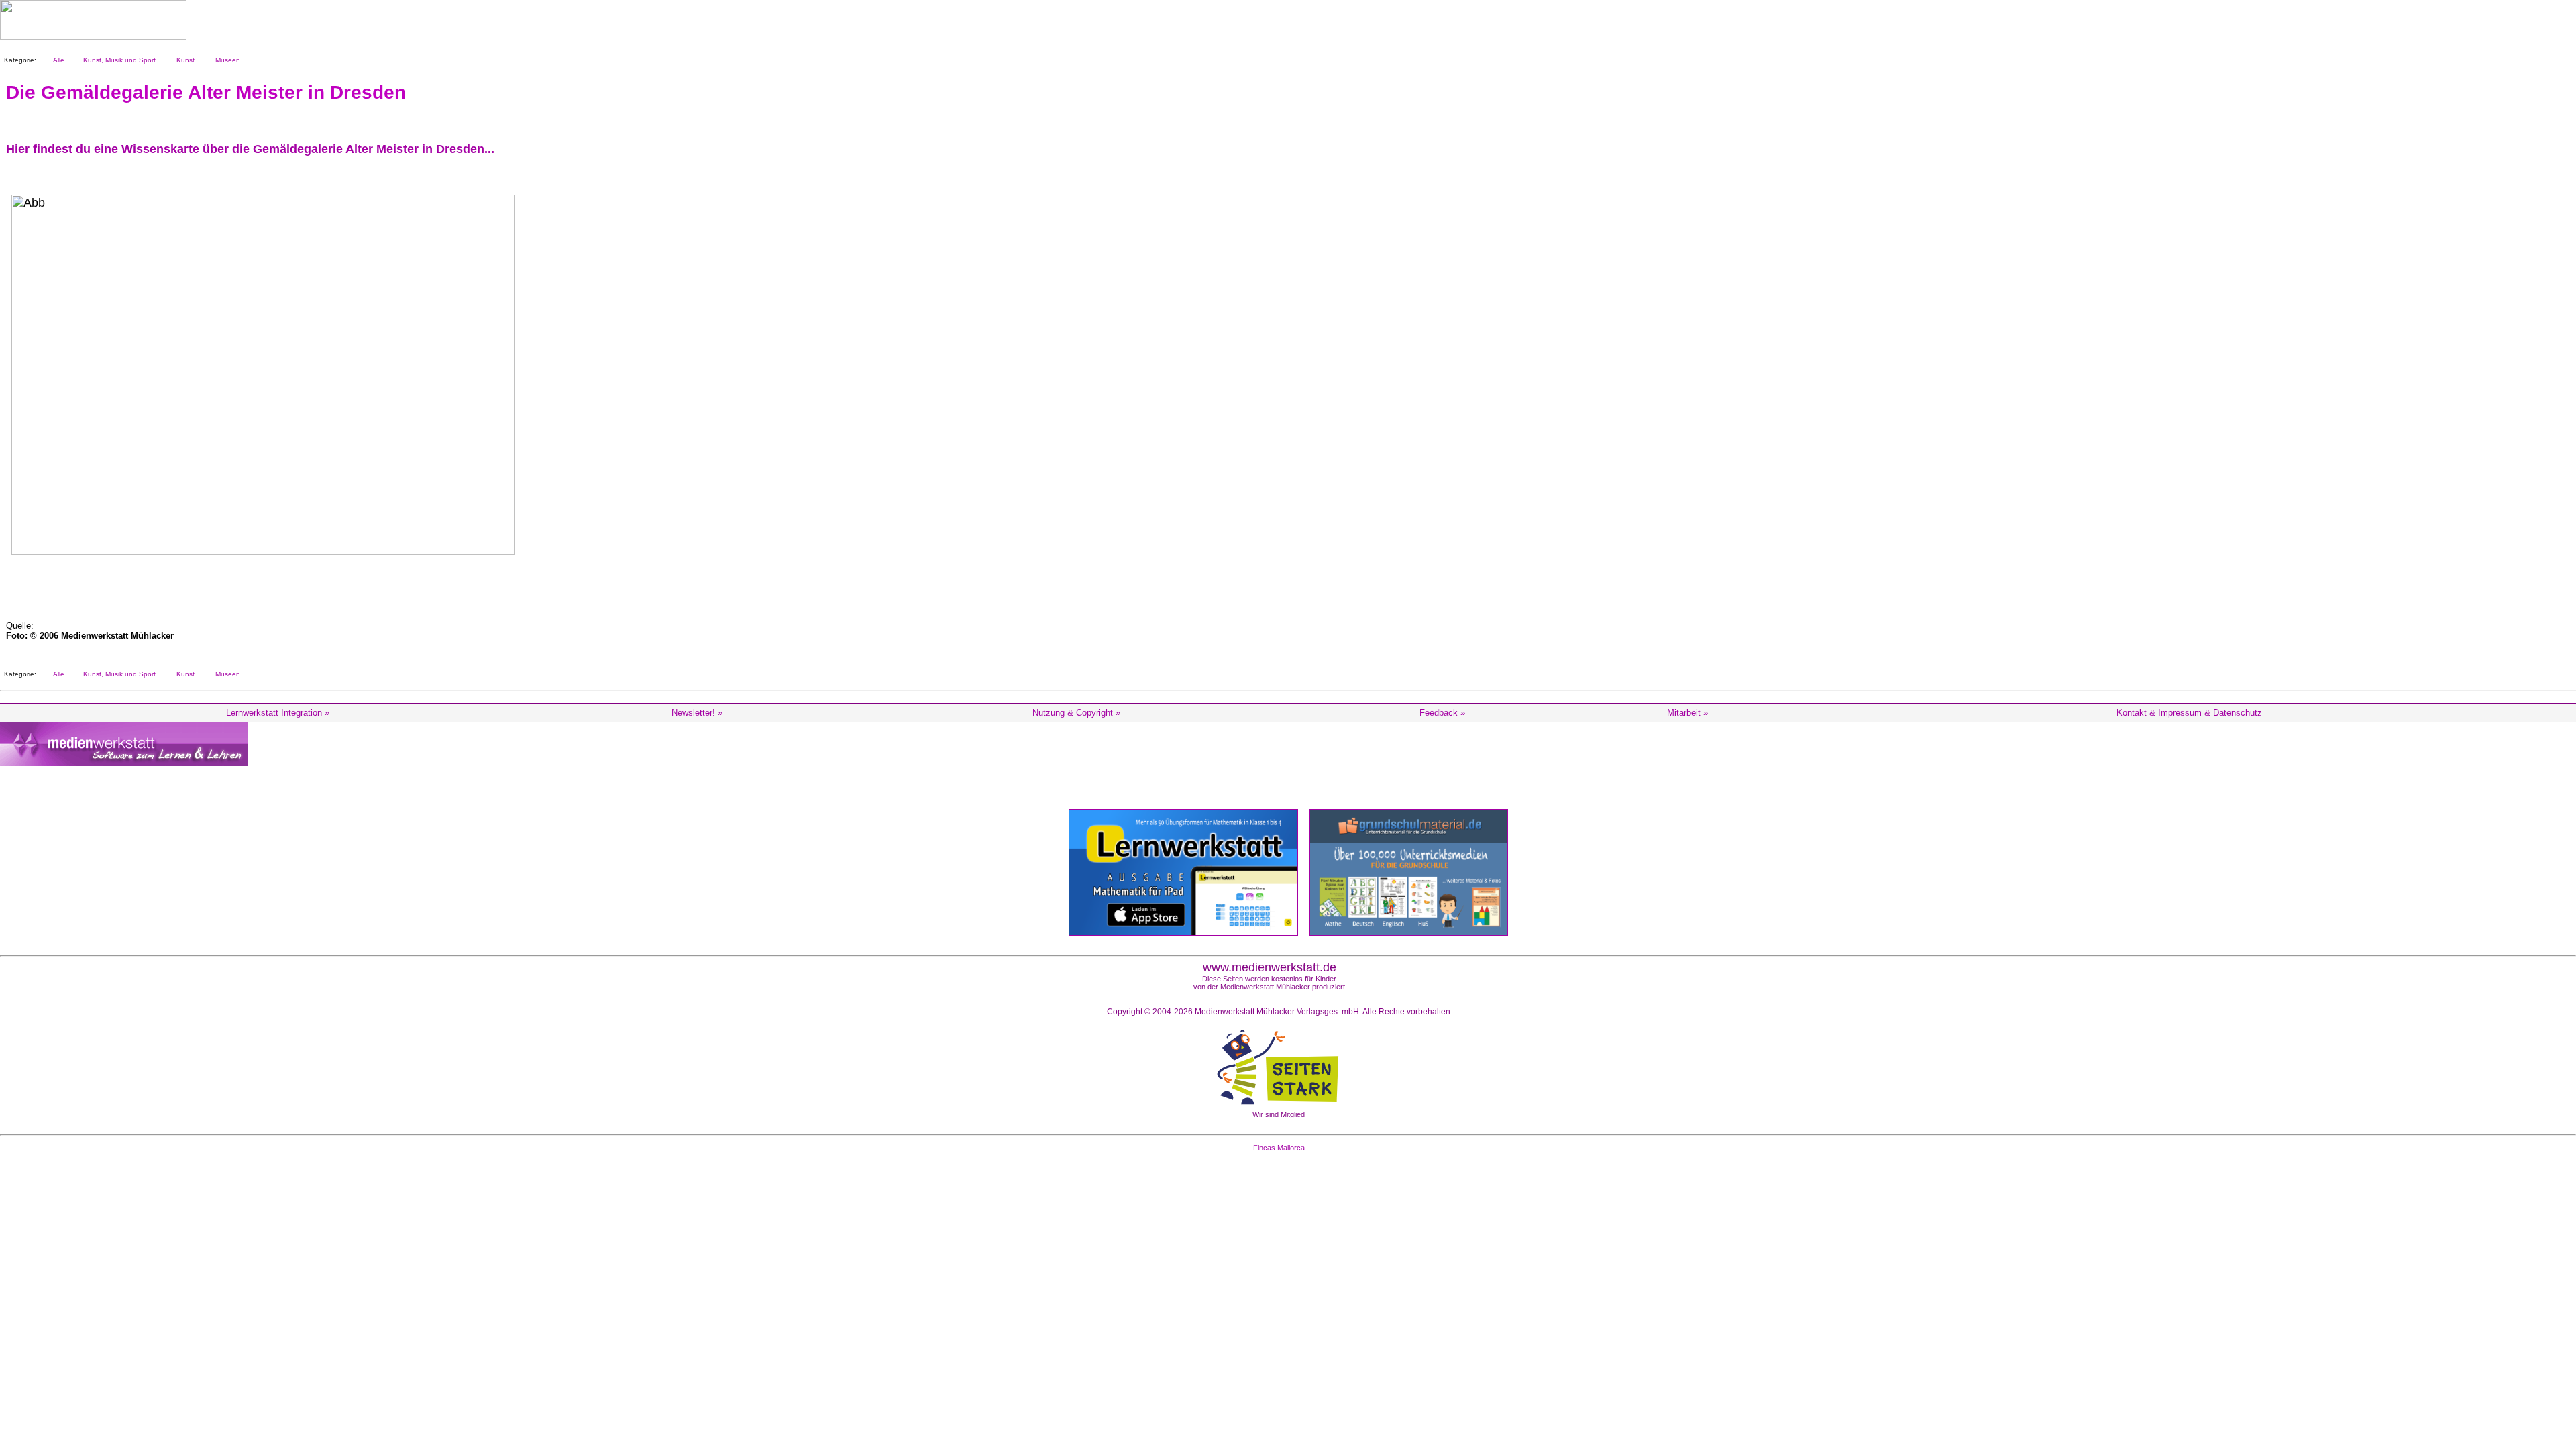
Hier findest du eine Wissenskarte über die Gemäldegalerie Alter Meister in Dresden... (250, 149)
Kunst (183, 60)
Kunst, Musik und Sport (117, 60)
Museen (226, 60)
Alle (57, 60)
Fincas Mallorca (1279, 1148)
